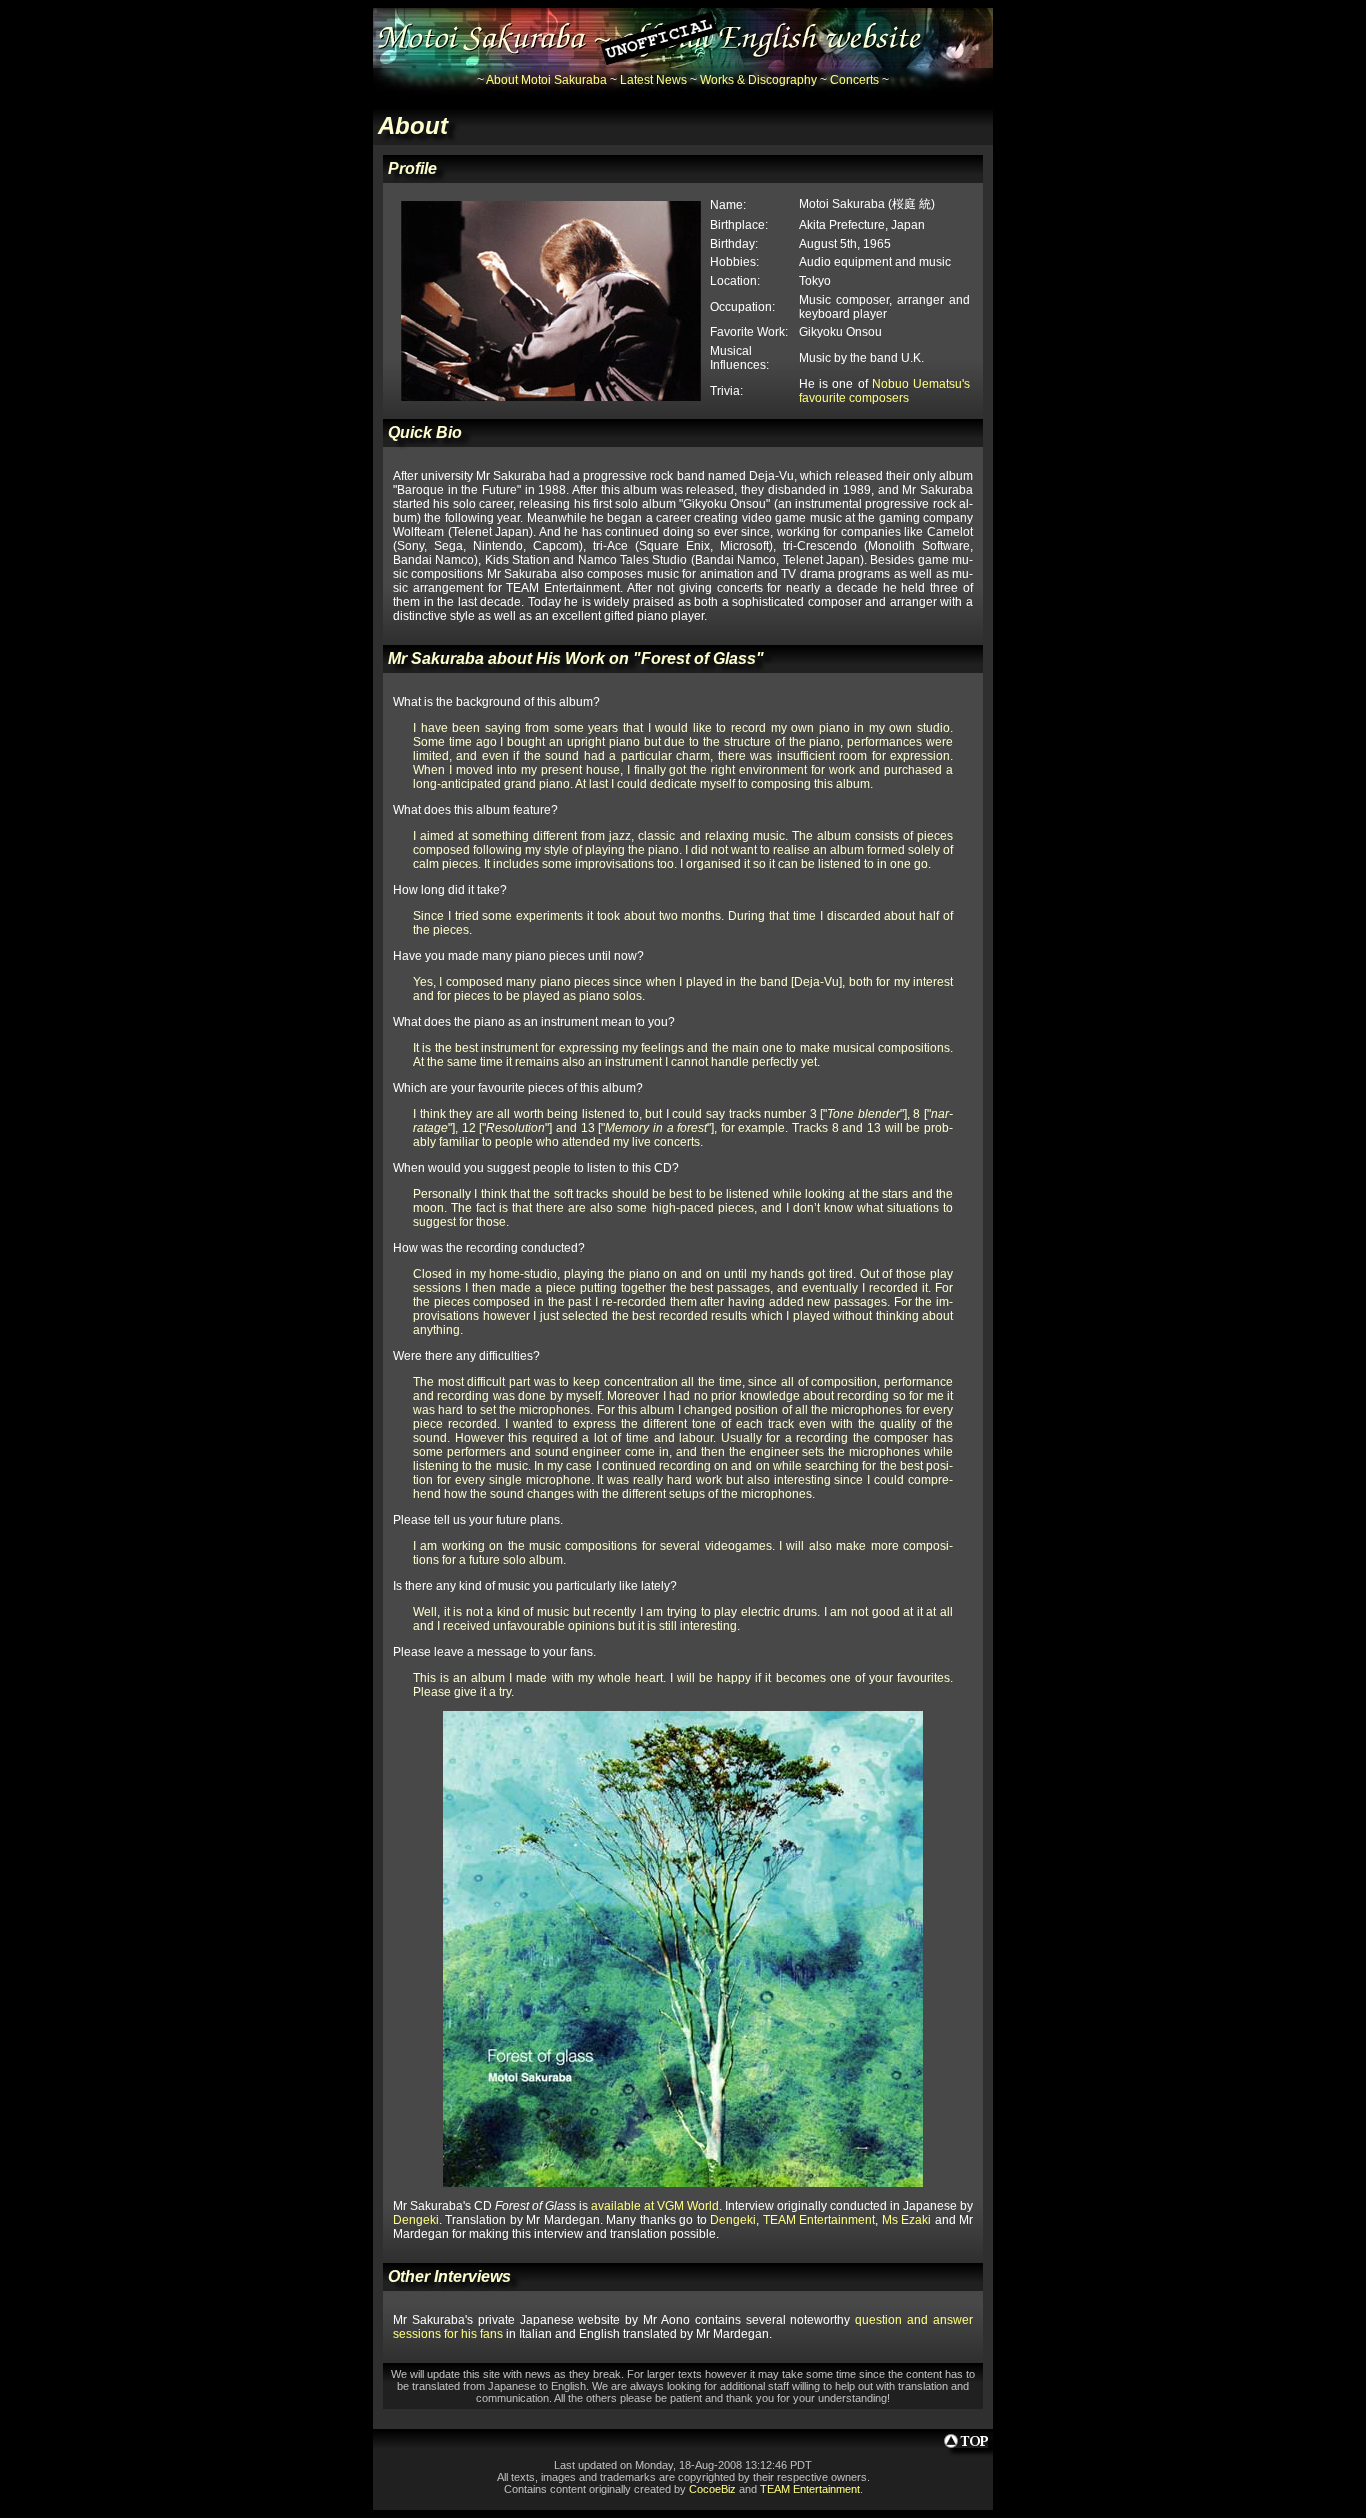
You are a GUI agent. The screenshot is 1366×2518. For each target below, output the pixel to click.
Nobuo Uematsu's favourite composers (884, 391)
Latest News (653, 80)
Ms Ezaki (906, 2220)
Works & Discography (758, 80)
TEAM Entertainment (819, 2220)
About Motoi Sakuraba (546, 80)
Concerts (854, 80)
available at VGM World (655, 2206)
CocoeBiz (712, 2489)
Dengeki (416, 2220)
